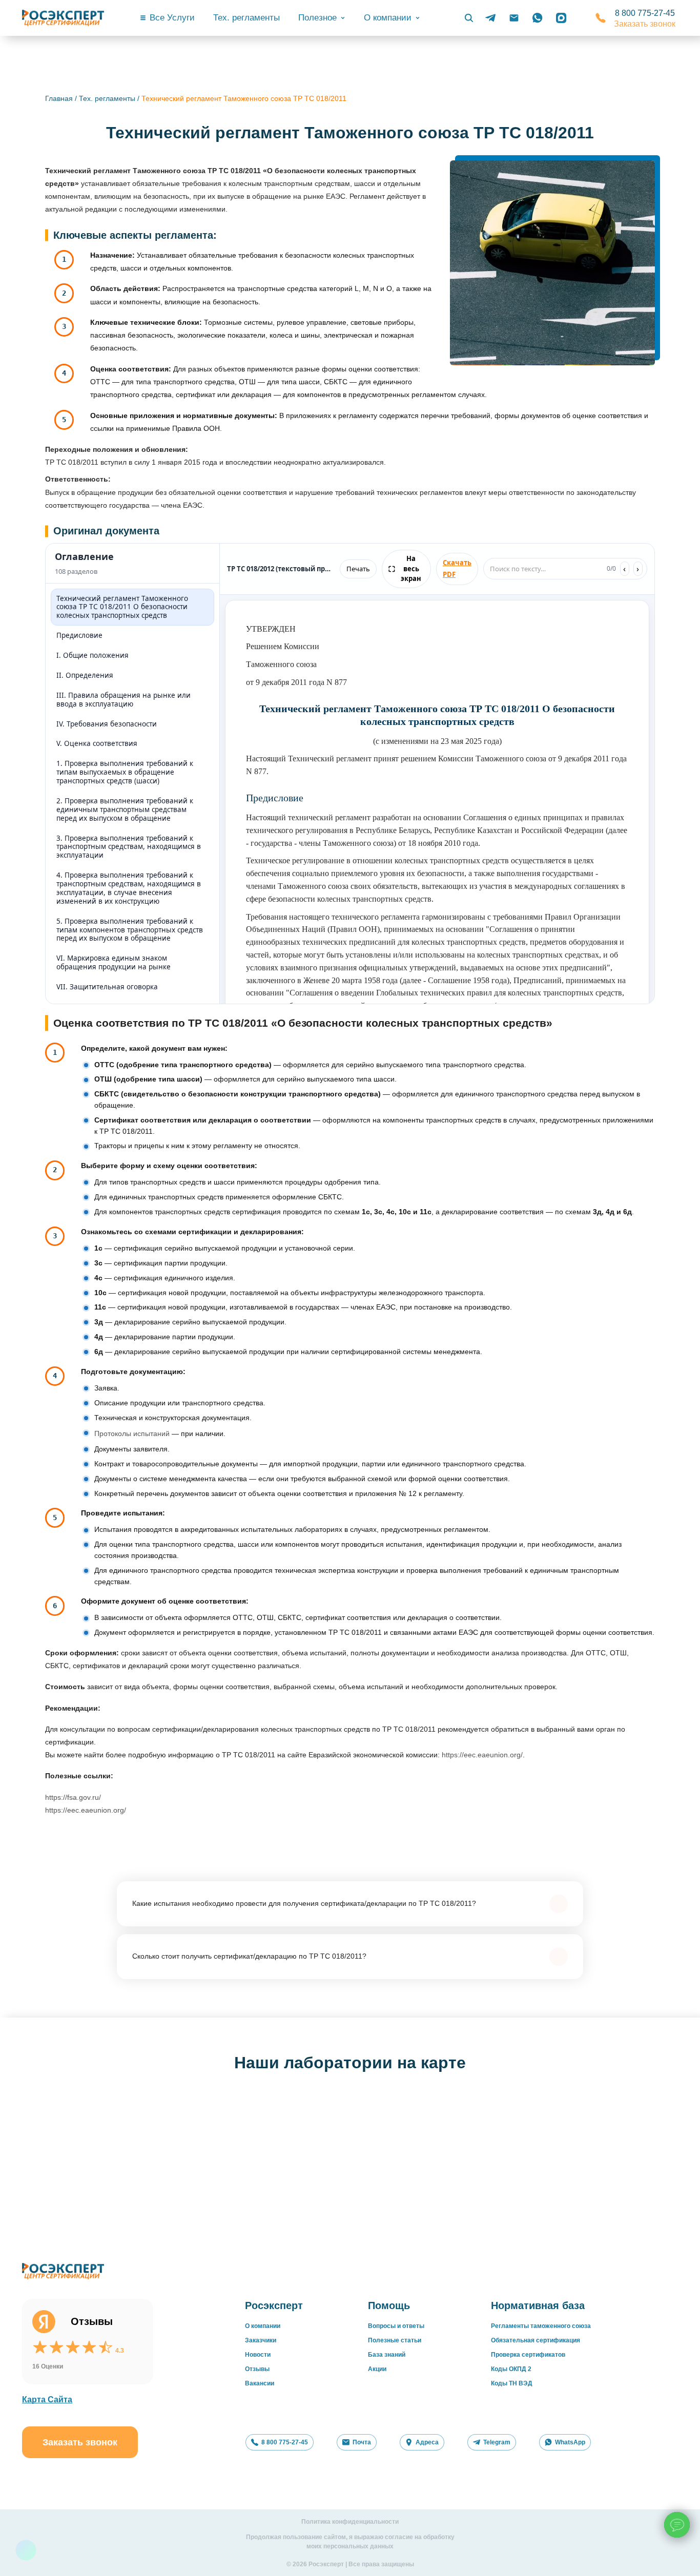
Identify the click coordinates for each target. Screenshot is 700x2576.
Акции (377, 2369)
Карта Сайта (47, 2400)
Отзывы (257, 2369)
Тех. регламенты (246, 18)
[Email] (514, 18)
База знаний (387, 2355)
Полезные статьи (395, 2340)
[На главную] (63, 18)
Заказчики (261, 2340)
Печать (358, 569)
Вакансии (260, 2383)
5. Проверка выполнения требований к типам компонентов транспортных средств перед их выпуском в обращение (130, 930)
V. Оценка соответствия (97, 743)
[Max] (561, 18)
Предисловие (79, 635)
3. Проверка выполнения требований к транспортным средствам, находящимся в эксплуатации (129, 847)
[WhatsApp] (538, 18)
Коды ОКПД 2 (511, 2369)
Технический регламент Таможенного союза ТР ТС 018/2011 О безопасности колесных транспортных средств (122, 607)
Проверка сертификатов (528, 2355)
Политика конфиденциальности (350, 2522)
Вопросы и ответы (396, 2326)
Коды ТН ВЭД (512, 2383)
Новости (258, 2355)
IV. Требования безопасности (107, 724)
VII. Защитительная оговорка (107, 987)
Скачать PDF (457, 568)
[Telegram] (490, 18)
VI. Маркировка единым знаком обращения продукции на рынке (114, 962)
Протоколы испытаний (132, 1434)
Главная (59, 98)
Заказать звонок (645, 24)
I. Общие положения (92, 655)
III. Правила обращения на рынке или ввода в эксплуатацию (123, 700)
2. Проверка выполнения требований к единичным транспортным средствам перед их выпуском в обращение (125, 809)
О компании (263, 2326)
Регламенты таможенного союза (541, 2326)
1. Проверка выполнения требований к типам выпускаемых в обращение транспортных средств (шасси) (125, 772)
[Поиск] (469, 18)
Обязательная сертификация (536, 2340)
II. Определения (85, 675)
